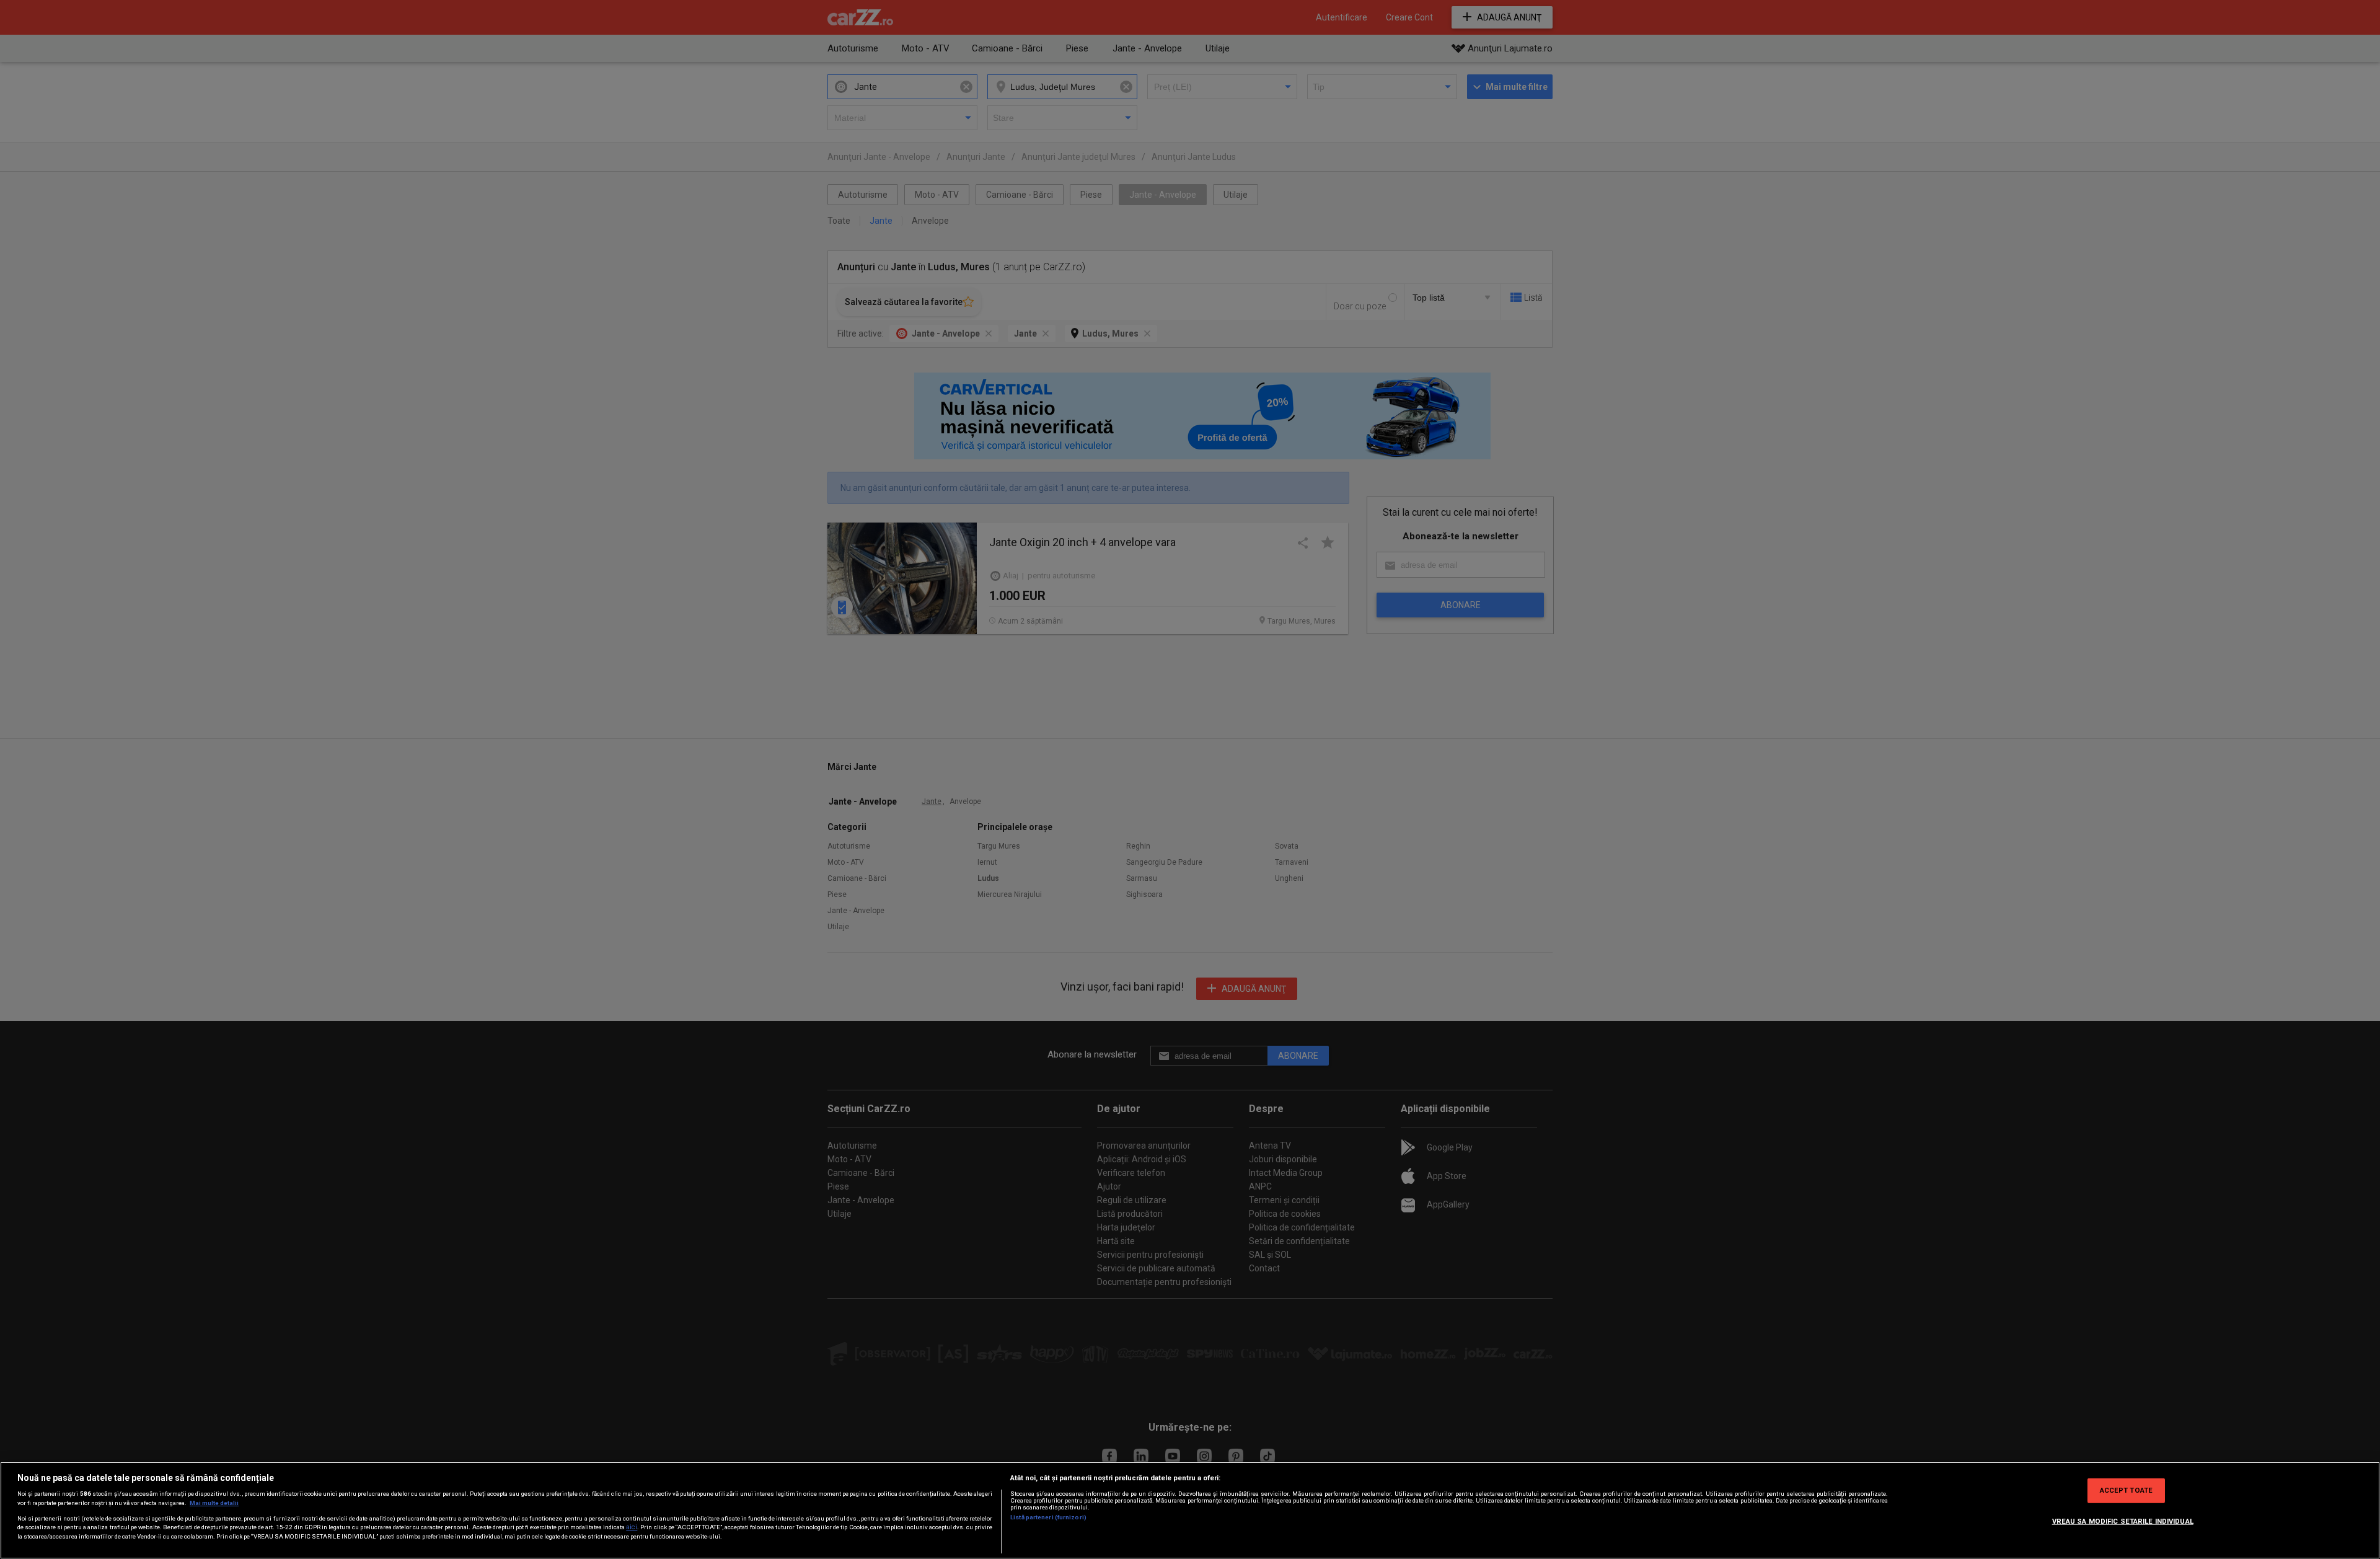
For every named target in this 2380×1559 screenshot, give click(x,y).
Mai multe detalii (214, 1503)
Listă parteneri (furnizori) (1048, 1517)
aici (632, 1527)
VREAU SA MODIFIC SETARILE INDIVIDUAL (2123, 1521)
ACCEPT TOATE (2126, 1490)
